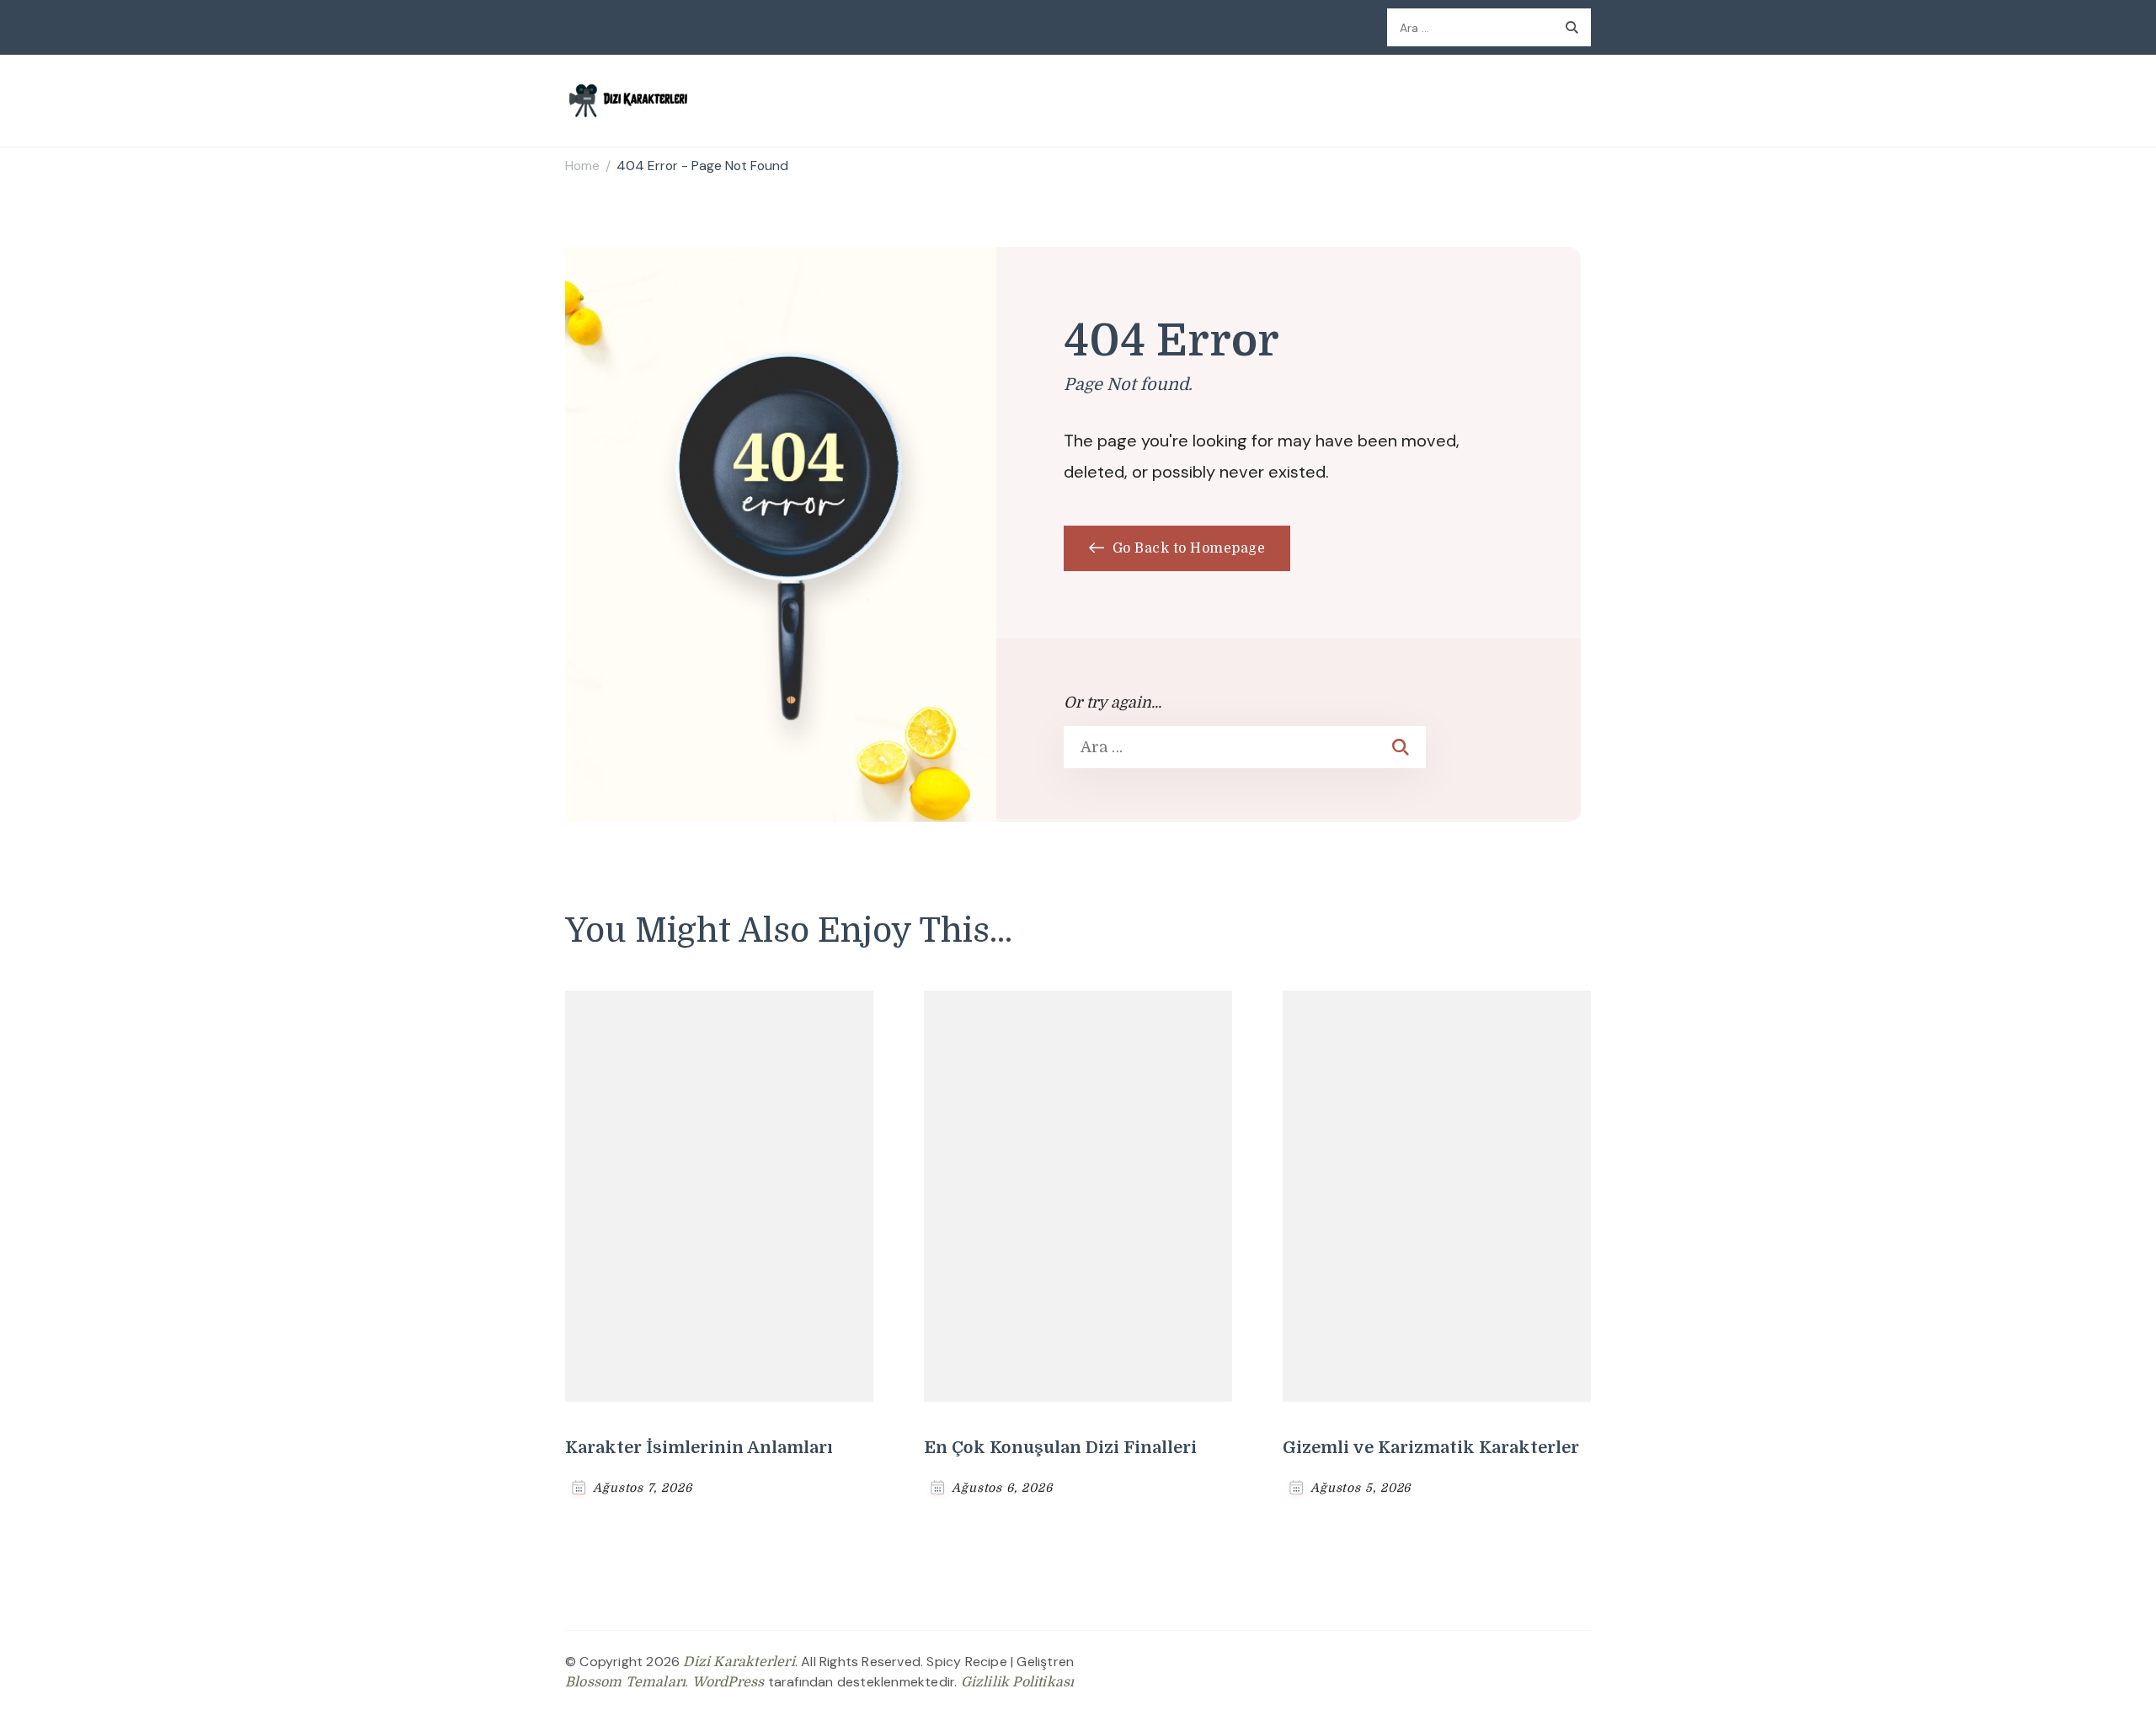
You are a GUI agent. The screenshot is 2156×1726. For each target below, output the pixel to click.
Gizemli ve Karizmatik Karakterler (1431, 1448)
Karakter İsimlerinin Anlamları (699, 1448)
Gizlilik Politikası (1018, 1682)
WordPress (728, 1682)
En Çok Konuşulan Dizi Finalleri (1060, 1448)
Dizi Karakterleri (739, 1662)
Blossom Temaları (625, 1682)
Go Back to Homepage (1187, 548)
